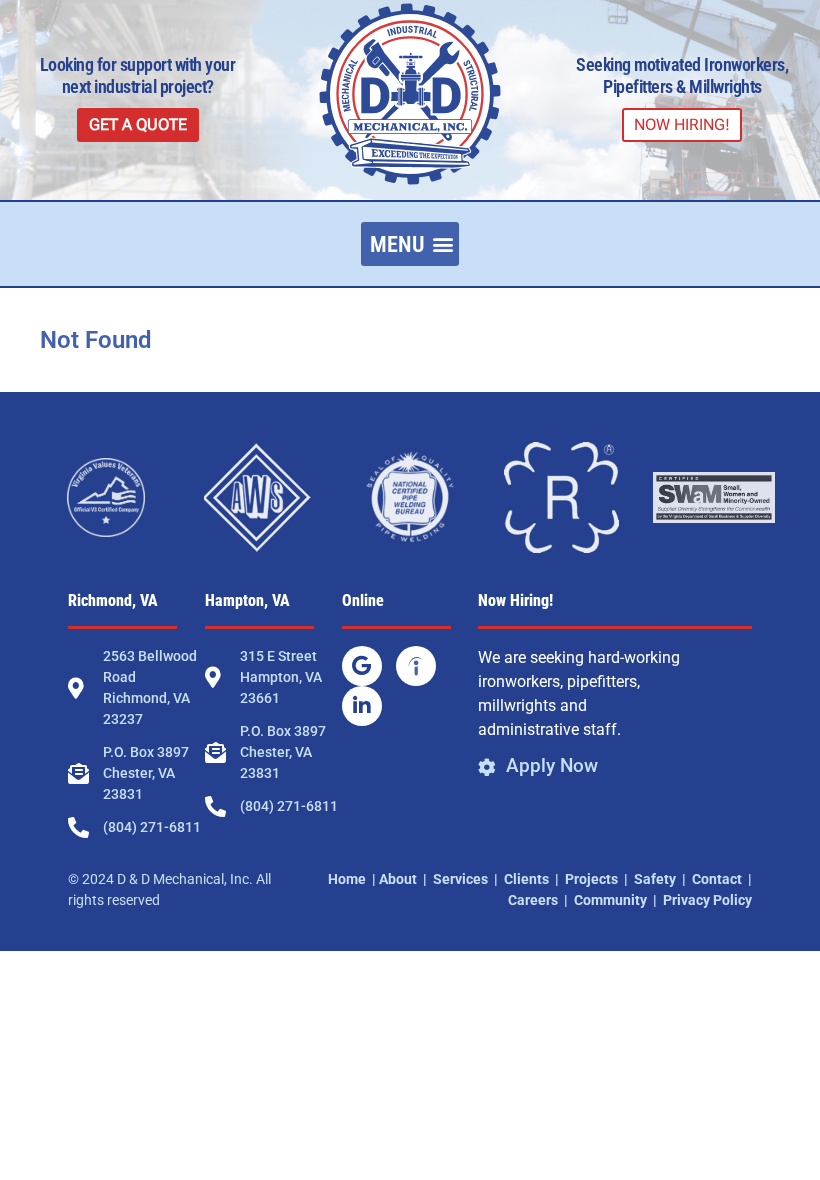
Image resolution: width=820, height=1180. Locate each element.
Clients (526, 879)
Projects (591, 879)
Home (347, 879)
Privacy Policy (707, 900)
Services (460, 879)
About (398, 879)
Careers (533, 900)
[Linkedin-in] (362, 706)
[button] (410, 244)
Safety (655, 879)
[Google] (362, 666)
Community (610, 900)
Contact (717, 879)
